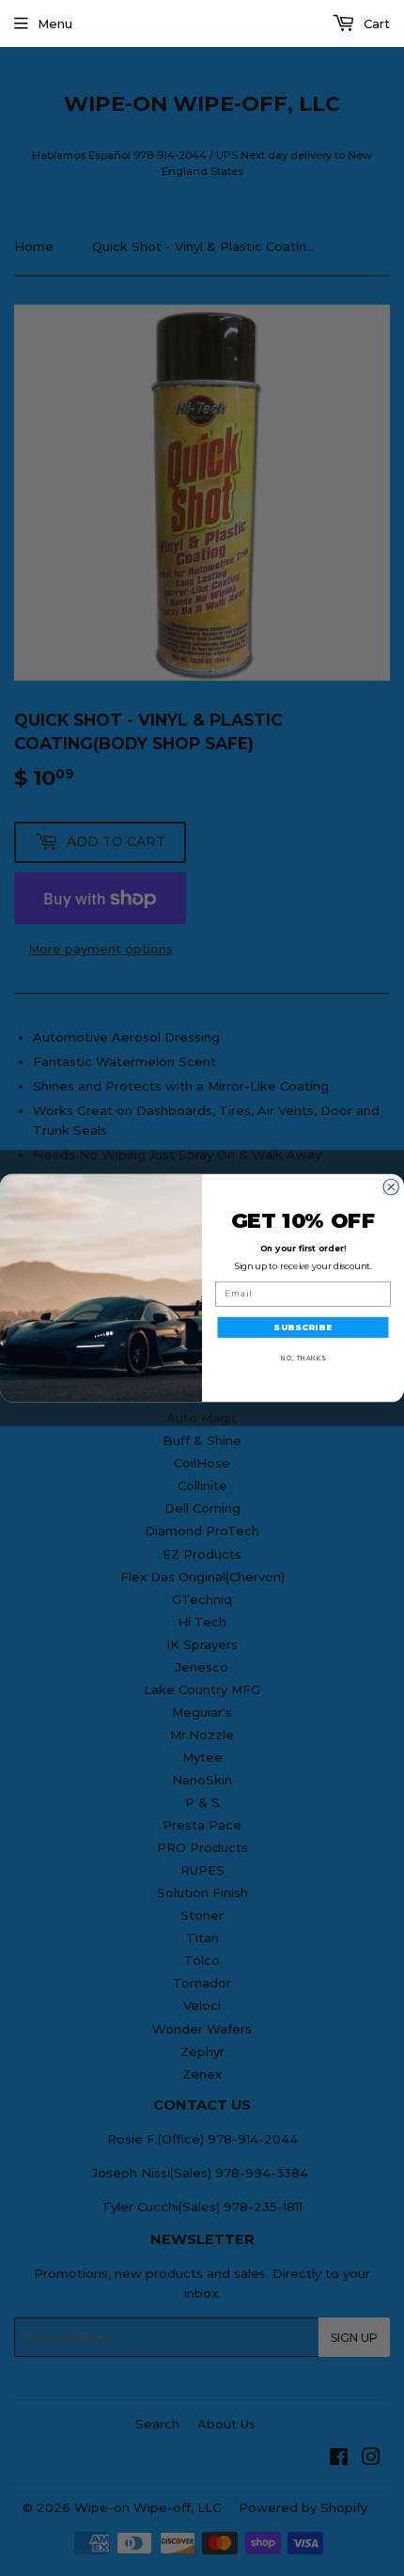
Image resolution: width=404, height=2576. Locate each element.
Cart (375, 24)
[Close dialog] (391, 1187)
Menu (55, 24)
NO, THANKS (303, 1358)
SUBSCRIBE (303, 1327)
